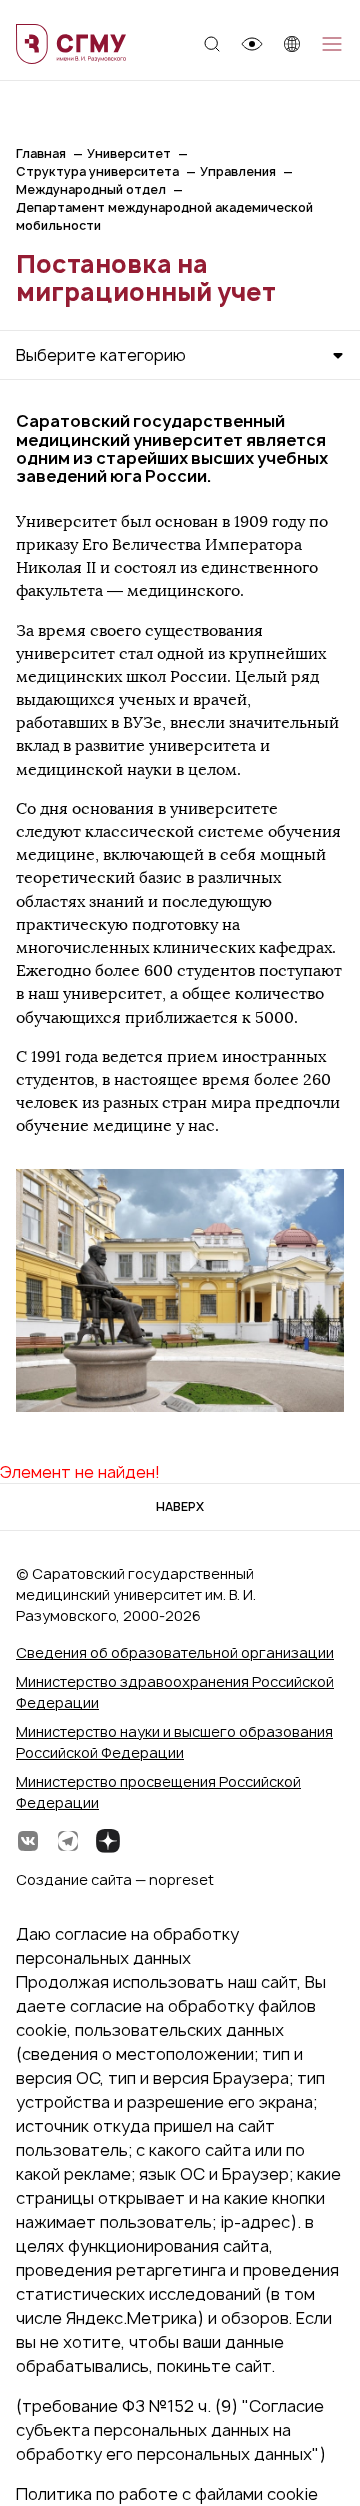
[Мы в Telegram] (68, 1841)
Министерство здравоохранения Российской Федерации (175, 1692)
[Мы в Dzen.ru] (108, 1841)
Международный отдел (91, 189)
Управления (238, 171)
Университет (129, 153)
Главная (41, 153)
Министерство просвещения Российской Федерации (158, 1792)
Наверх (180, 1506)
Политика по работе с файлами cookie (167, 2494)
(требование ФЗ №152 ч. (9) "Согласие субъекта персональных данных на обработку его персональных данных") (171, 2430)
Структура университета (97, 171)
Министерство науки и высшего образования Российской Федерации (174, 1742)
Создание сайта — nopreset (115, 1879)
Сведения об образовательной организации (175, 1652)
